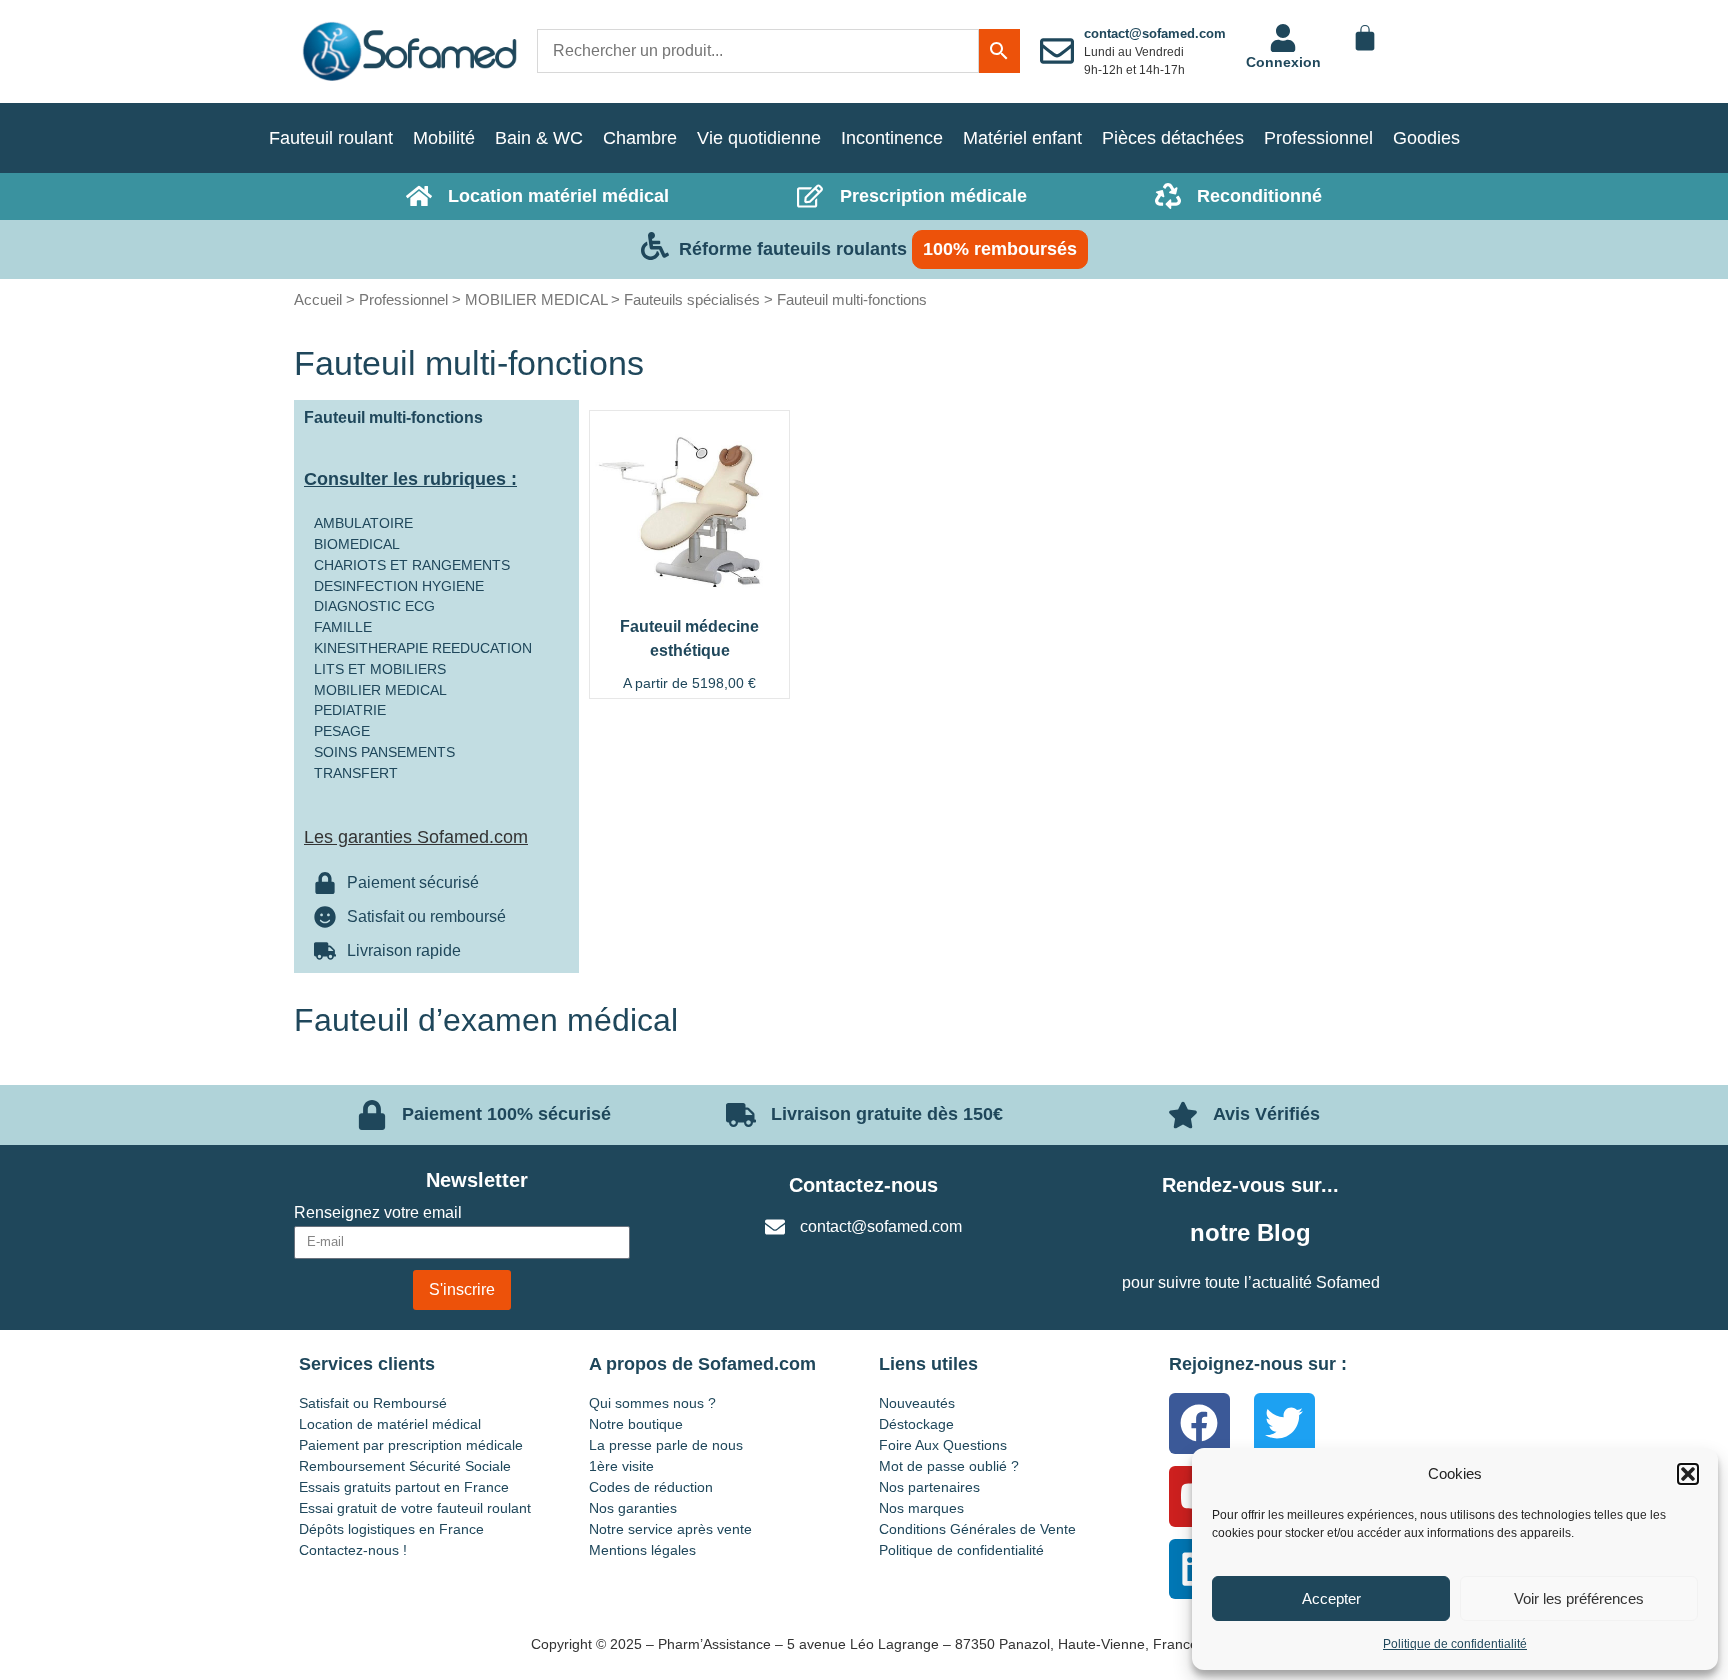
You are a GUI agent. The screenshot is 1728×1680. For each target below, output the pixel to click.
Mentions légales (642, 1550)
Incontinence (892, 138)
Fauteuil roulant (331, 138)
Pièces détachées (1173, 138)
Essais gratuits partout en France (404, 1487)
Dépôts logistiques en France (391, 1529)
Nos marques (921, 1508)
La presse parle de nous (666, 1445)
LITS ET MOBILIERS (380, 669)
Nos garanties (633, 1508)
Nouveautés (917, 1403)
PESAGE (342, 731)
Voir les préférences (1579, 1598)
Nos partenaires (929, 1487)
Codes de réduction (651, 1487)
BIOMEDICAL (357, 544)
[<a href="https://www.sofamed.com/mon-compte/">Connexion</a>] (1283, 38)
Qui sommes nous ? (652, 1403)
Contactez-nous (863, 1185)
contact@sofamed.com (1155, 33)
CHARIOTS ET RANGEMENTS (412, 565)
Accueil (318, 299)
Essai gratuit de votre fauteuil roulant (415, 1508)
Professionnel (1318, 138)
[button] (1688, 1474)
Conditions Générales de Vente (977, 1529)
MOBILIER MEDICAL (536, 299)
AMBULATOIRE (363, 523)
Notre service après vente (670, 1529)
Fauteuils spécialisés (692, 299)
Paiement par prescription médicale (411, 1445)
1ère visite (621, 1466)
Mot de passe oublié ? (949, 1466)
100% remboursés (1000, 249)
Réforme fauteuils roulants (793, 249)
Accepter (1331, 1598)
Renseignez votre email (378, 1213)
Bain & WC (539, 138)
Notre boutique (636, 1424)
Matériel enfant (1022, 138)
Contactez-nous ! (353, 1550)
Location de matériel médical (390, 1424)
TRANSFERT (356, 773)
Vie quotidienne (759, 138)
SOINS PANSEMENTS (384, 752)
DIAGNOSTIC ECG (374, 606)
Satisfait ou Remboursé (373, 1403)
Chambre (640, 138)
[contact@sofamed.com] (1057, 51)
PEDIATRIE (350, 710)
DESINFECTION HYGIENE (399, 586)
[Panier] (1365, 38)
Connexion (1283, 62)
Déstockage (916, 1424)
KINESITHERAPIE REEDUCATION (423, 648)
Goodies (1426, 138)
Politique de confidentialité (1455, 1644)
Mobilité (444, 138)
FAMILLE (343, 627)
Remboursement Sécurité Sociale (405, 1466)
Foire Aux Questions (943, 1445)
